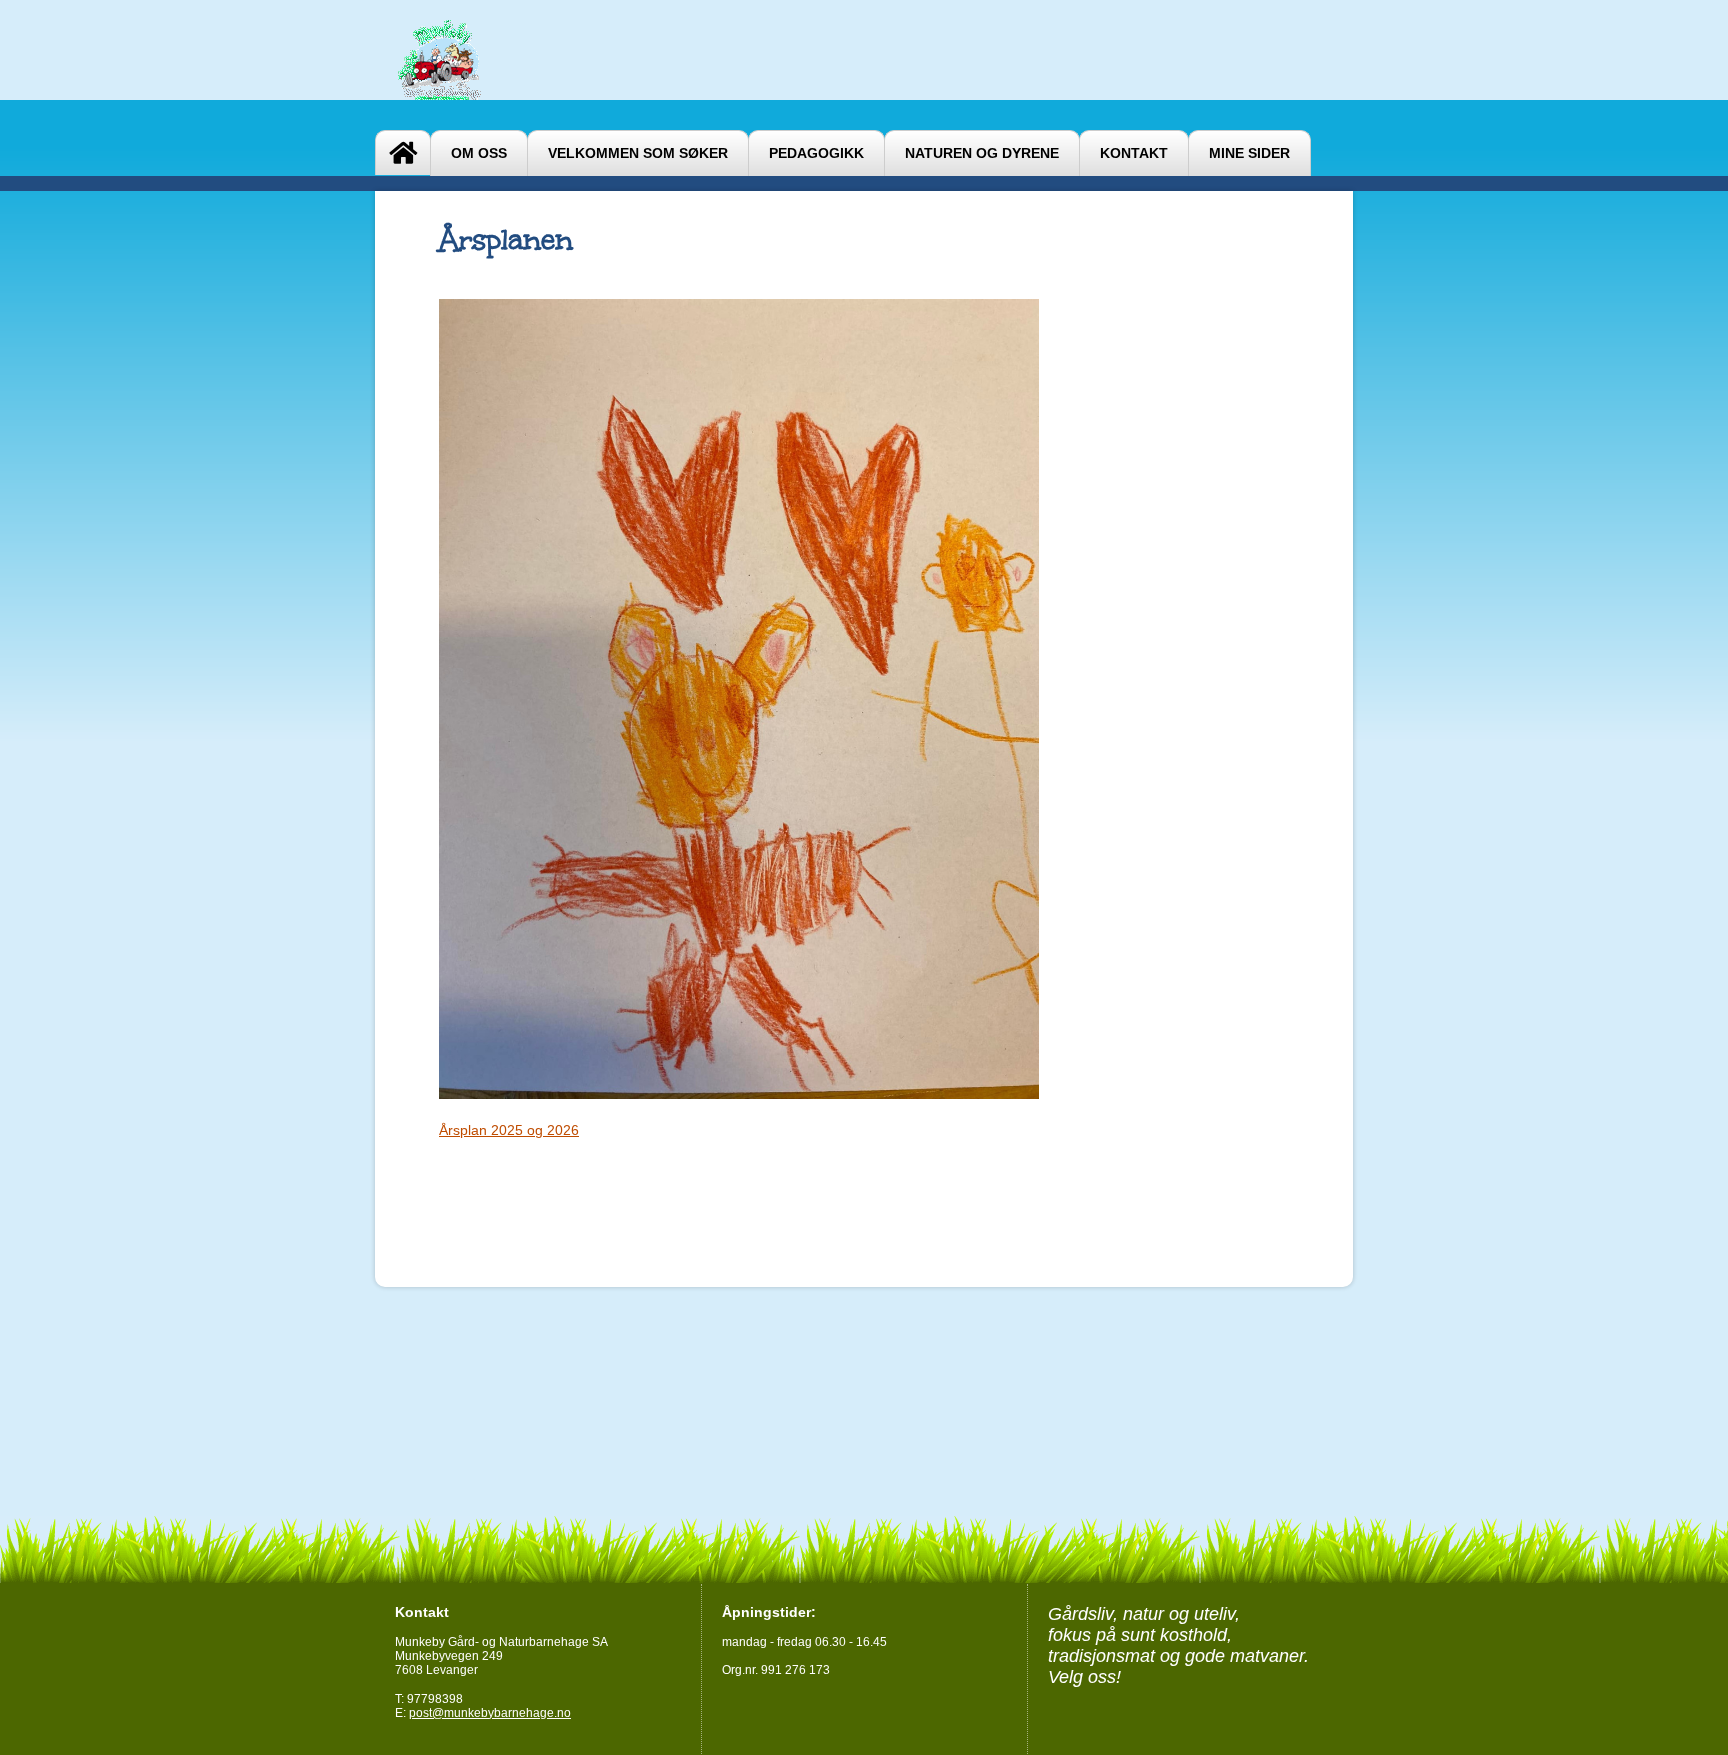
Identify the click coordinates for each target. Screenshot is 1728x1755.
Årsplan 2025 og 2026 (509, 1130)
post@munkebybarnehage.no (490, 1713)
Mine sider (1249, 153)
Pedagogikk (816, 153)
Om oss (479, 153)
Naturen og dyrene (982, 153)
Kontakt (1134, 153)
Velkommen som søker (638, 153)
